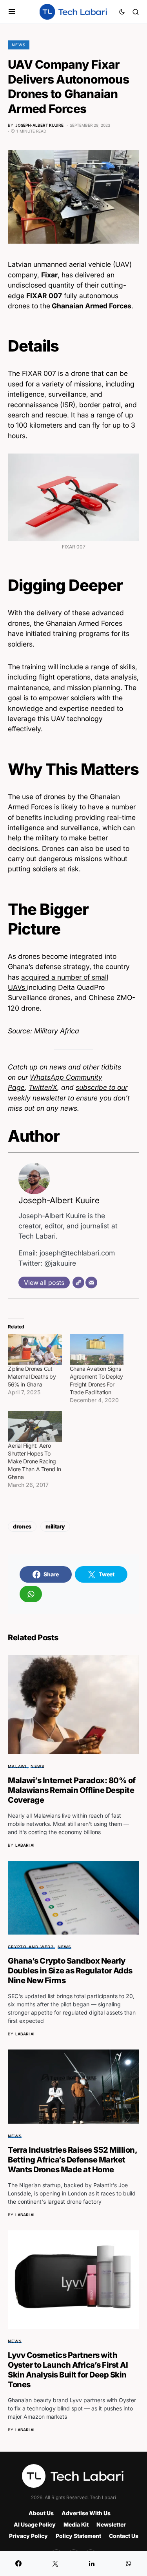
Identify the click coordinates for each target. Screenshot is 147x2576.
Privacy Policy (28, 2536)
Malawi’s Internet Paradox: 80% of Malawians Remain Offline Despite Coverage (72, 1790)
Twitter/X (43, 1087)
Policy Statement (78, 2536)
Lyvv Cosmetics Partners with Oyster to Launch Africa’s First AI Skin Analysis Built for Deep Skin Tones (68, 2370)
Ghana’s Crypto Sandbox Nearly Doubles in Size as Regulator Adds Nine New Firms (70, 1971)
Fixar (49, 275)
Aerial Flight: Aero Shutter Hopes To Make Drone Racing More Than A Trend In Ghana (34, 1461)
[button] (12, 12)
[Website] (78, 1283)
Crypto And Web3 (31, 1947)
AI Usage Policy (35, 2524)
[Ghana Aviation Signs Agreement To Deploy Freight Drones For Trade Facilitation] (97, 1350)
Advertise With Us (86, 2513)
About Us (41, 2513)
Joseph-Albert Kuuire (59, 1200)
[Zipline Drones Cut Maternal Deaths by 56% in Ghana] (35, 1350)
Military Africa (57, 1031)
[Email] (91, 1283)
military (55, 1526)
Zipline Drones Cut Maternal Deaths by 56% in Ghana (32, 1376)
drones (22, 1526)
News (19, 45)
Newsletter (111, 2524)
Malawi (17, 1766)
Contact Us (124, 2536)
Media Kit (76, 2524)
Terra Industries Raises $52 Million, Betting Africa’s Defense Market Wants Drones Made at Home (72, 2160)
